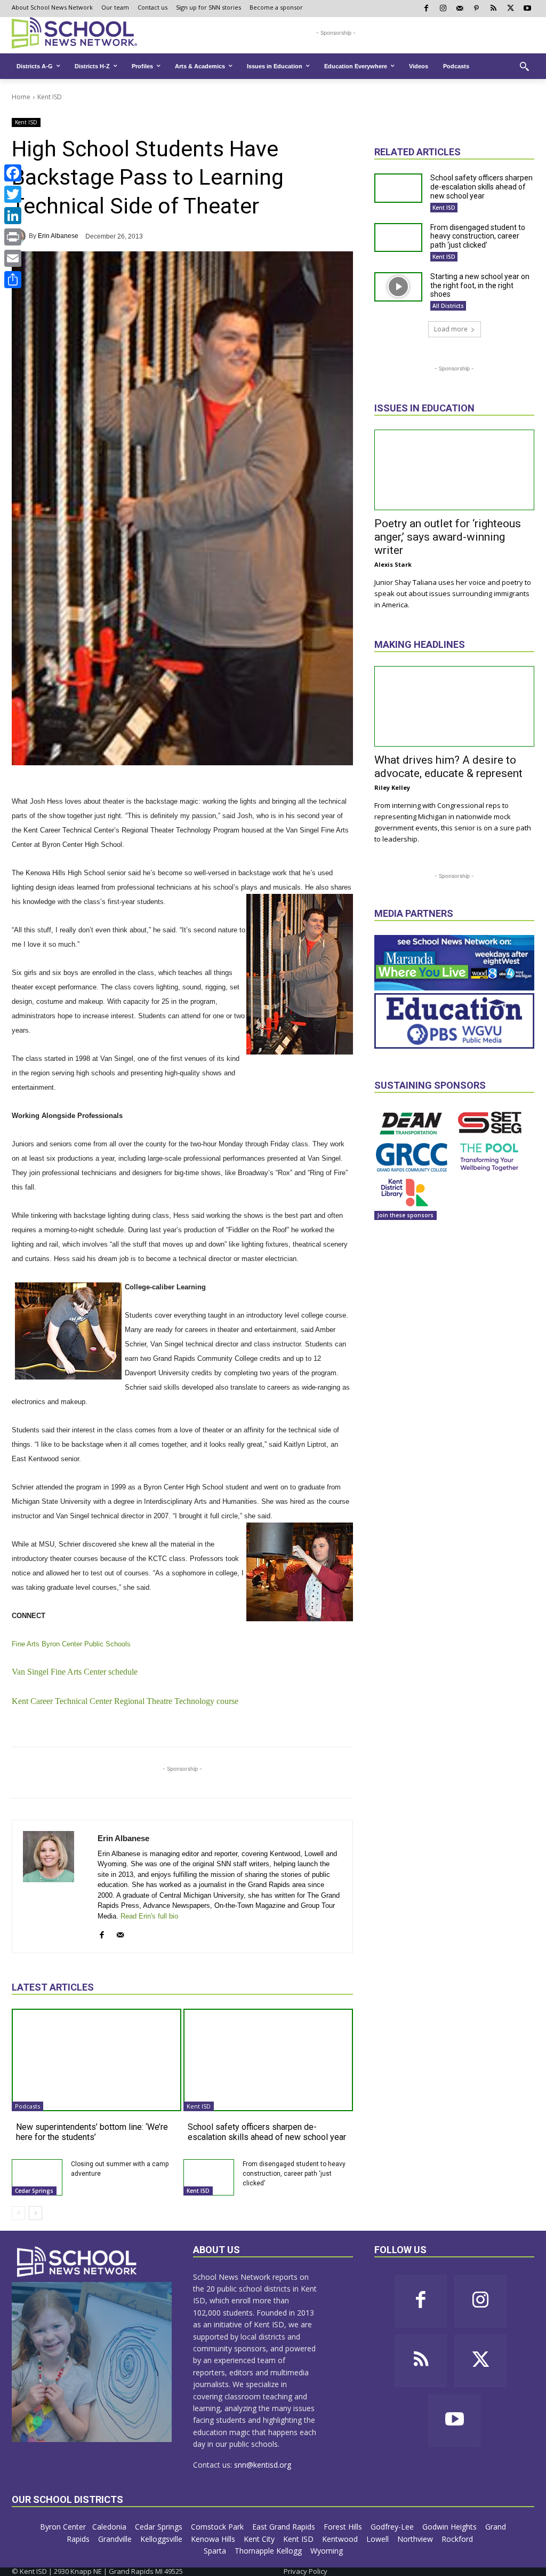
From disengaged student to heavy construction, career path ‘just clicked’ (294, 2174)
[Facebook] (13, 173)
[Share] (13, 280)
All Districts (448, 306)
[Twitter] (13, 194)
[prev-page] (18, 2213)
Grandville (116, 2539)
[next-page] (35, 2213)
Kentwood (341, 2539)
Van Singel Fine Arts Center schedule (75, 1672)
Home (21, 97)
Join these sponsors (406, 1215)
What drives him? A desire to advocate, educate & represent (448, 767)
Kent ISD (50, 97)
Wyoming (327, 2551)
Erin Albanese (58, 236)
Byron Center (63, 2527)
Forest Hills (344, 2527)
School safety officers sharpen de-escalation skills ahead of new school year (267, 2132)
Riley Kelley (392, 787)
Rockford (458, 2539)
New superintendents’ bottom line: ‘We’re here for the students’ (92, 2132)
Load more (451, 329)
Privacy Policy (306, 2571)
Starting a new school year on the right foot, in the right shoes (480, 286)
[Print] (13, 237)
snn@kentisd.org (263, 2465)
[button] (524, 66)
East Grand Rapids (285, 2527)
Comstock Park (218, 2527)
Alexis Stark (393, 564)
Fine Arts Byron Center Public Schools (71, 1644)
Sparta (216, 2551)
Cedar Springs (34, 2191)
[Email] (13, 258)
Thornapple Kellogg (269, 2551)
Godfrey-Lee (393, 2527)
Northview (416, 2539)
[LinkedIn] (13, 216)
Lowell (379, 2539)
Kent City (260, 2539)
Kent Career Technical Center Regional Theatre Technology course (125, 1701)
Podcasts (27, 2106)
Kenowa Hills (214, 2539)
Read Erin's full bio (149, 1916)
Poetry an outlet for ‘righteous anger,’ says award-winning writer (448, 537)
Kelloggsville (162, 2539)
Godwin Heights (451, 2527)
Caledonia (110, 2527)
